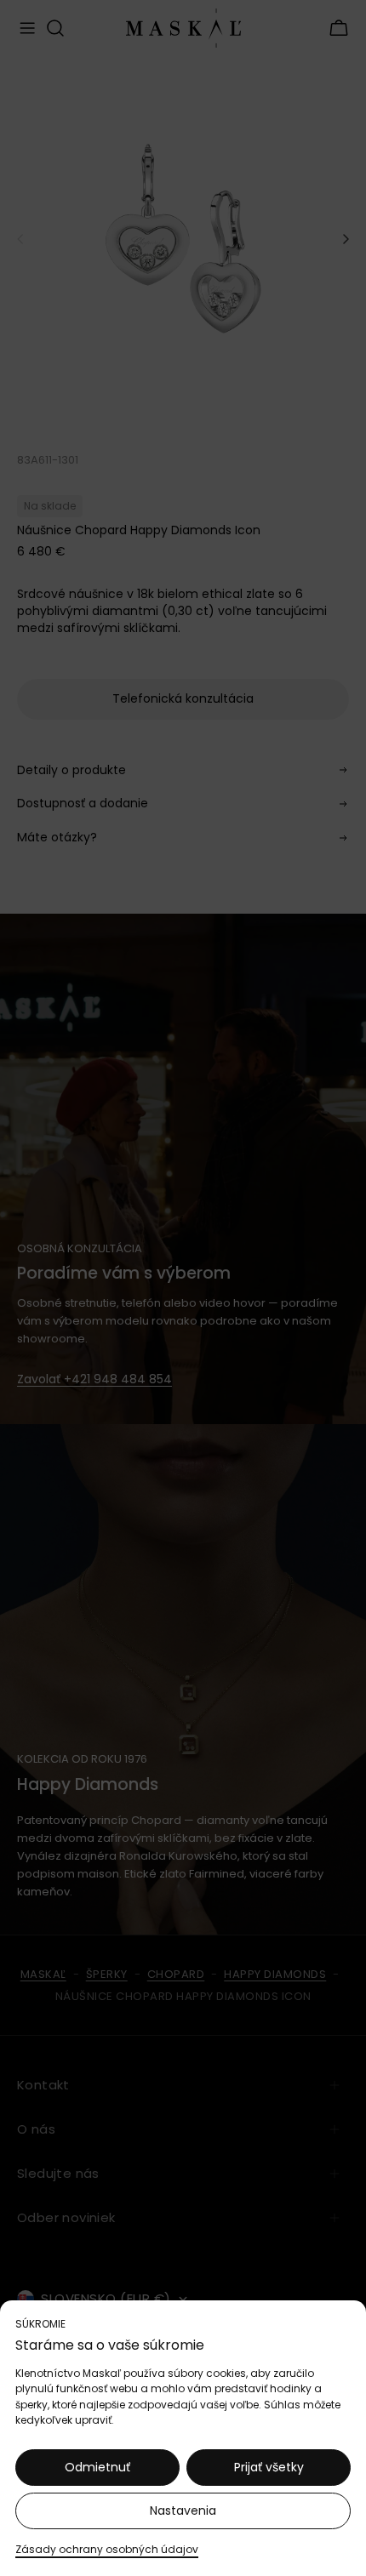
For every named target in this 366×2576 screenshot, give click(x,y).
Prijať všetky (269, 2467)
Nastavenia (183, 2510)
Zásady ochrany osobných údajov (107, 2549)
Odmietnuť (97, 2467)
